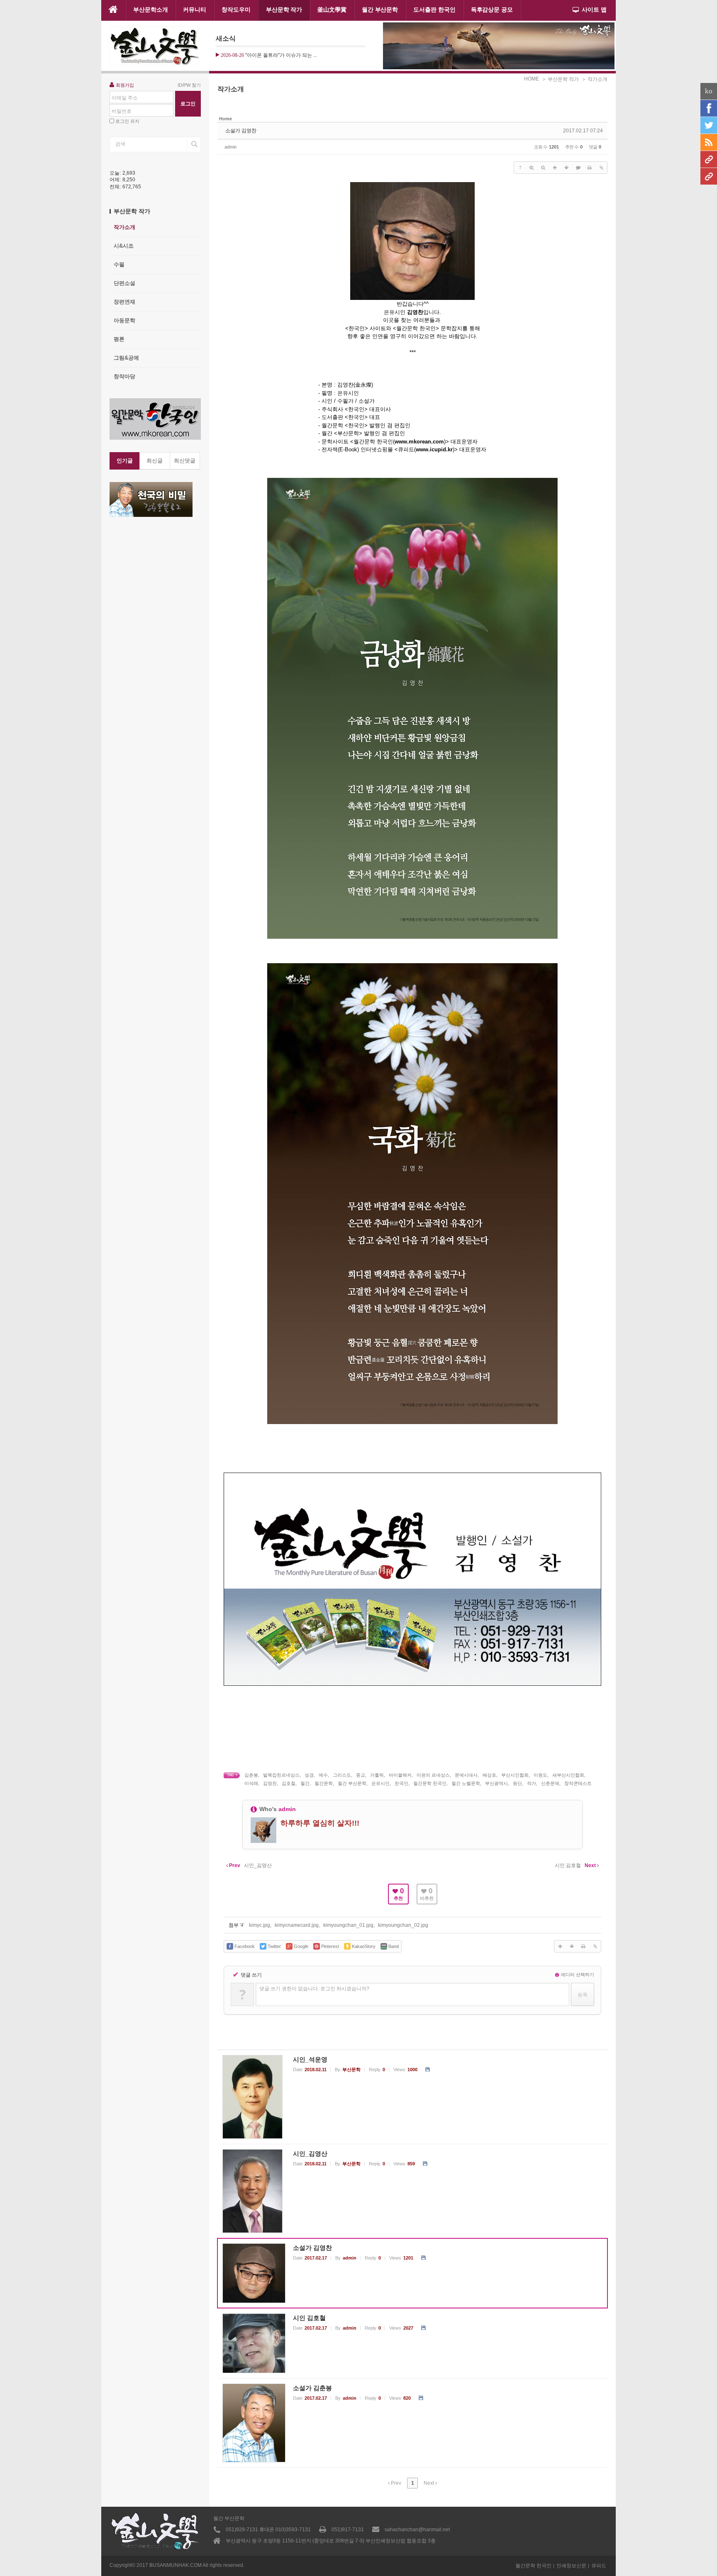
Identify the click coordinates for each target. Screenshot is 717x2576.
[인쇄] (590, 168)
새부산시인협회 (568, 1775)
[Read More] (412, 2097)
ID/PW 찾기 (189, 85)
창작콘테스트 (578, 1783)
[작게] (543, 168)
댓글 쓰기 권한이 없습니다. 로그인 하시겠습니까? (314, 1989)
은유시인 (380, 1783)
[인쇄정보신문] (709, 176)
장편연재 (124, 302)
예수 (323, 1775)
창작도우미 (236, 10)
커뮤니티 (195, 10)
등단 (517, 1783)
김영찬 (270, 1783)
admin (230, 147)
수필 (119, 264)
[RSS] (709, 142)
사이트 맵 (594, 10)
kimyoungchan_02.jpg (403, 1925)
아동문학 (124, 320)
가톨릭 (377, 1775)
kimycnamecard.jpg (297, 1925)
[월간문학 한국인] (709, 159)
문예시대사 (466, 1775)
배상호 (489, 1775)
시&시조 (124, 246)
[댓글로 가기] (578, 168)
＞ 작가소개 (594, 79)
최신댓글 (185, 461)
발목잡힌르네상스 (281, 1775)
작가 (532, 1783)
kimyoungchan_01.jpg (348, 1925)
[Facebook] (709, 108)
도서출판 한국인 (434, 10)
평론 (119, 339)
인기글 (125, 461)
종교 (361, 1775)
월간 (305, 1783)
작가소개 (124, 227)
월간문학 (324, 1783)
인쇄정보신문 (571, 2566)
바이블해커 (400, 1775)
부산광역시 (496, 1783)
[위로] (555, 168)
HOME (532, 79)
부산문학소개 (151, 10)
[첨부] (601, 168)
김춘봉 (251, 1775)
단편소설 (124, 283)
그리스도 (342, 1775)
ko (709, 91)
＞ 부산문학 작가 (560, 79)
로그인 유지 (127, 121)
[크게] (532, 168)
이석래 (251, 1783)
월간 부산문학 (380, 10)
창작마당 (124, 376)
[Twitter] (709, 125)
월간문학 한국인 (430, 1783)
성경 (309, 1775)
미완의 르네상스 (433, 1775)
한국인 (401, 1783)
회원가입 (125, 85)
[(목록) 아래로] (566, 168)
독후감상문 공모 (492, 10)
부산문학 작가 (284, 10)
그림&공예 (126, 358)
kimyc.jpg (260, 1925)
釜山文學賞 (332, 10)
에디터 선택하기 (577, 1975)
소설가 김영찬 (241, 131)
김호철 (289, 1783)
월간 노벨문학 (466, 1783)
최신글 (155, 461)
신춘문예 (550, 1783)
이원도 (540, 1775)
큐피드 (599, 2566)
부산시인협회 (515, 1775)
